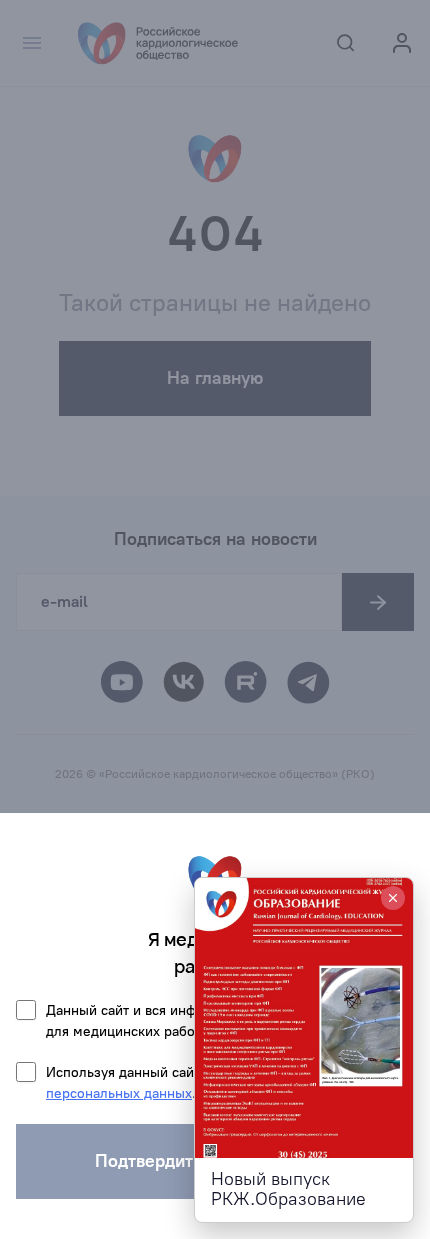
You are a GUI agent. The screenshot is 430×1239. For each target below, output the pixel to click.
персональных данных (119, 1093)
